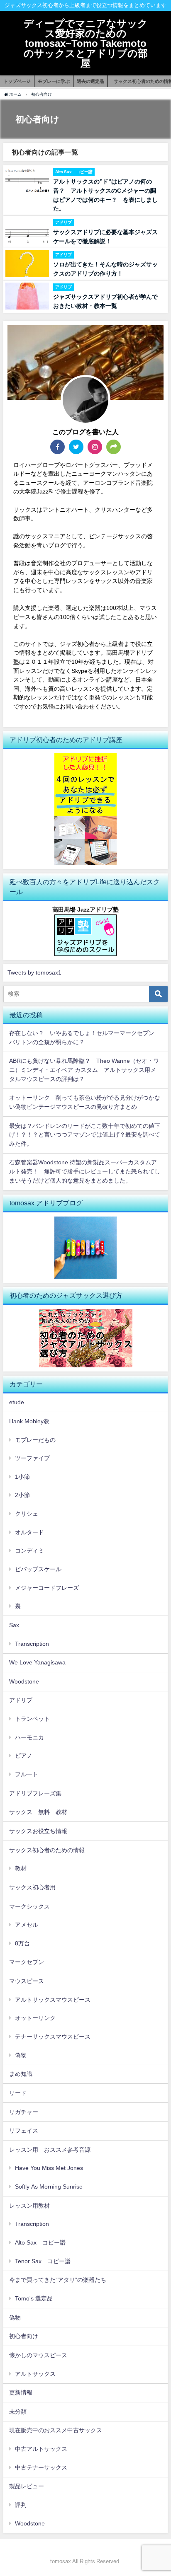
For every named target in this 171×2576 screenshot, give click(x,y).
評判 (21, 2505)
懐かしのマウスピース (38, 2355)
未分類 (18, 2412)
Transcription (32, 1644)
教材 (21, 1868)
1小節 (22, 1477)
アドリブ (21, 1700)
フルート (27, 1774)
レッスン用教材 (29, 2206)
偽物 (21, 2055)
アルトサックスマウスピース (53, 2000)
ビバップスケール (38, 1569)
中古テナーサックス (41, 2467)
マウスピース (27, 1981)
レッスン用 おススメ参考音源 (50, 2150)
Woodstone (24, 1681)
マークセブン (27, 1962)
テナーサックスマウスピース (53, 2037)
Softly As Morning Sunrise (49, 2187)
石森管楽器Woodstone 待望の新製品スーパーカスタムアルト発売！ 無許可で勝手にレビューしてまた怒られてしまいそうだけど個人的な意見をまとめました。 (85, 1171)
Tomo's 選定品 (34, 2298)
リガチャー (24, 2112)
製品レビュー (27, 2486)
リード (18, 2093)
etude (17, 1402)
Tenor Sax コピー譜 (43, 2261)
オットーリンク (35, 2018)
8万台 (22, 1943)
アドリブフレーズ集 (35, 1793)
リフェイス (24, 2131)
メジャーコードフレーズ (47, 1588)
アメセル (27, 1925)
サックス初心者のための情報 (50, 1850)
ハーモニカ (29, 1737)
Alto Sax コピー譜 (40, 2242)
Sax (14, 1625)
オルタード (29, 1532)
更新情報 (21, 2392)
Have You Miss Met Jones (49, 2168)
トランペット (32, 1719)
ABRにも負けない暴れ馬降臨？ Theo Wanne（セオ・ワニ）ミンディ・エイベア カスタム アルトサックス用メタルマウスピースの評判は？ (84, 1070)
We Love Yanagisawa (37, 1662)
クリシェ (27, 1514)
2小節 (22, 1495)
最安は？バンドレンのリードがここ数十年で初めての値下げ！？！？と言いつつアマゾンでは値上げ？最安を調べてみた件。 (85, 1135)
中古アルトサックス (41, 2449)
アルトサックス (35, 2374)
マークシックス (29, 1906)
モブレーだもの (35, 1440)
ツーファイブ (32, 1458)
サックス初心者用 (32, 1887)
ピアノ (24, 1756)
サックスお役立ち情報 (38, 1831)
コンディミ (29, 1550)
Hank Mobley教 (29, 1421)
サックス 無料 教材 (38, 1812)
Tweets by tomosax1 (34, 972)
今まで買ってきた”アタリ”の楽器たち (58, 2280)
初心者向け (24, 2336)
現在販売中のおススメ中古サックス (56, 2430)
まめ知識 (21, 2074)
